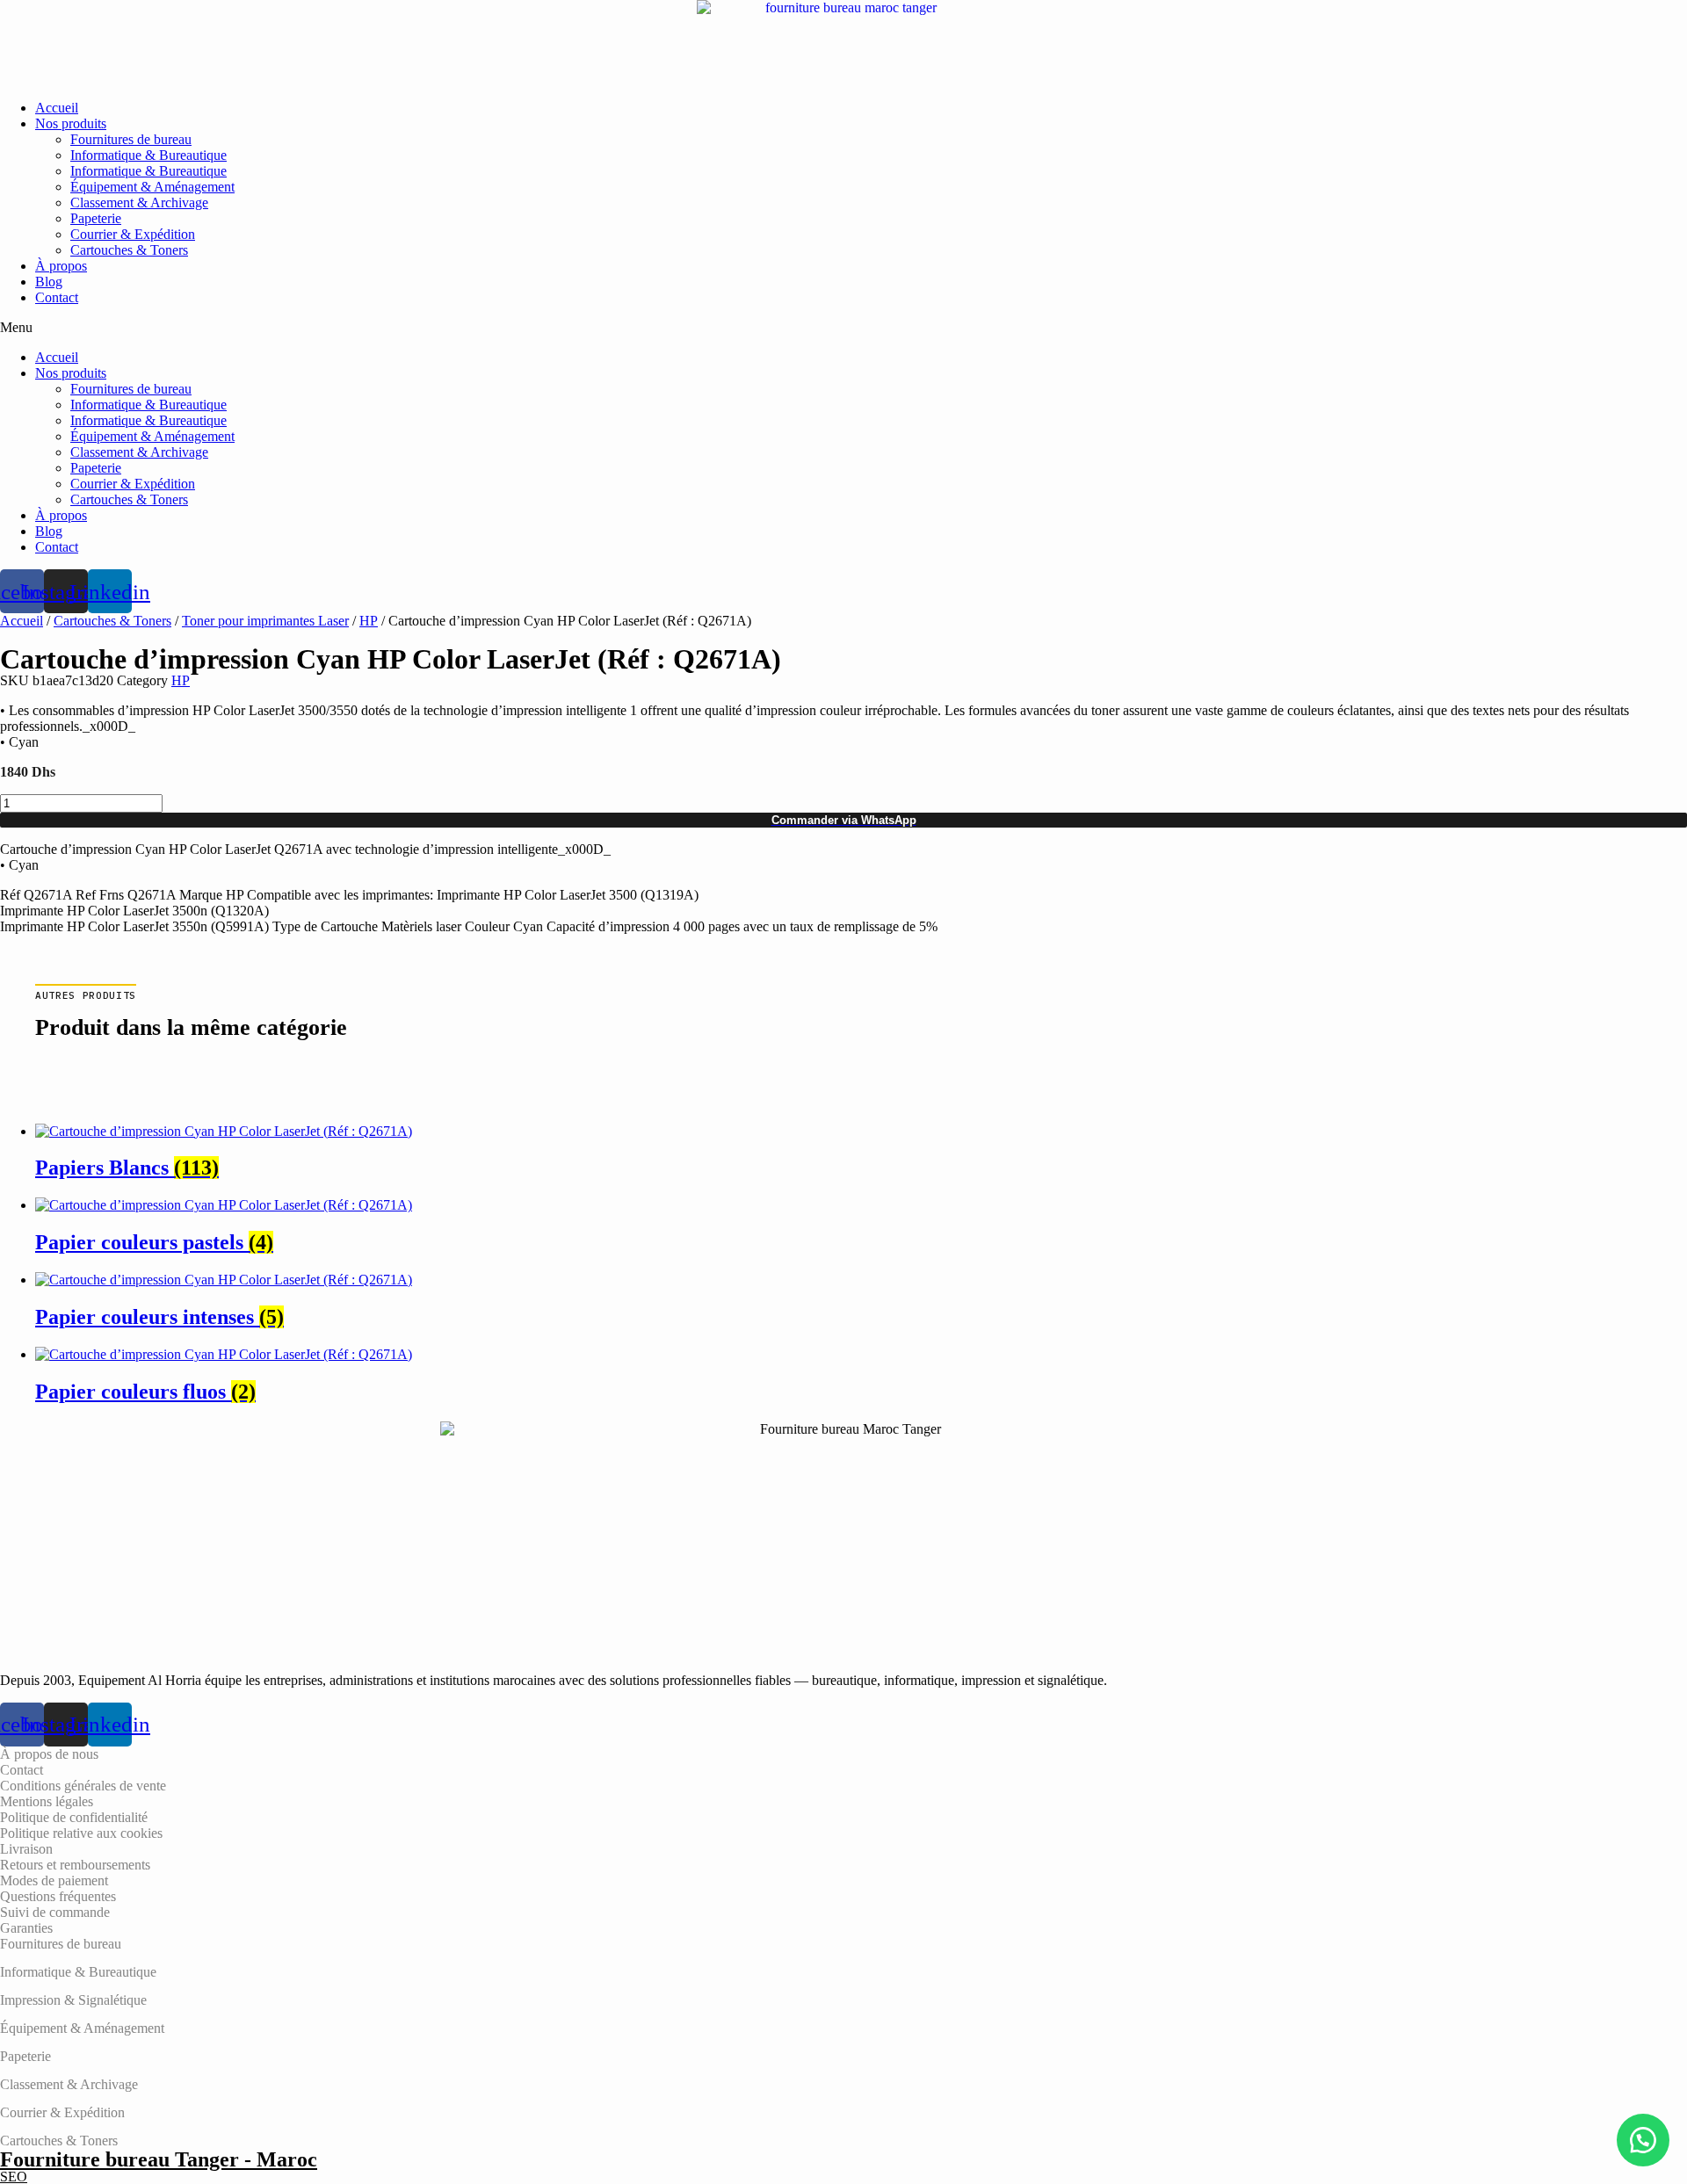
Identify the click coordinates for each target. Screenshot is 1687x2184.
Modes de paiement (54, 1880)
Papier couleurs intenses (159, 1317)
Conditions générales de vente (83, 1786)
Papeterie (96, 218)
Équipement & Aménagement (152, 187)
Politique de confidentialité (74, 1817)
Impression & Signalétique (73, 2000)
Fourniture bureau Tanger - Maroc (159, 2159)
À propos (61, 266)
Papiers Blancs (127, 1168)
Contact (57, 297)
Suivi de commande (55, 1912)
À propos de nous (49, 1754)
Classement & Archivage (139, 202)
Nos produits (71, 123)
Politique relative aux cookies (81, 1833)
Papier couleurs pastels (154, 1242)
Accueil (57, 108)
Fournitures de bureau (131, 139)
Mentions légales (47, 1801)
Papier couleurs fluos (145, 1392)
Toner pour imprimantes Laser (265, 621)
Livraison (26, 1849)
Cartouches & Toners (129, 250)
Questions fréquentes (58, 1896)
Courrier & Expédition (133, 234)
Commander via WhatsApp (844, 820)
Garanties (26, 1928)
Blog (49, 282)
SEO (14, 2177)
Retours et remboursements (75, 1865)
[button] (843, 328)
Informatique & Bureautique (148, 155)
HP (369, 621)
